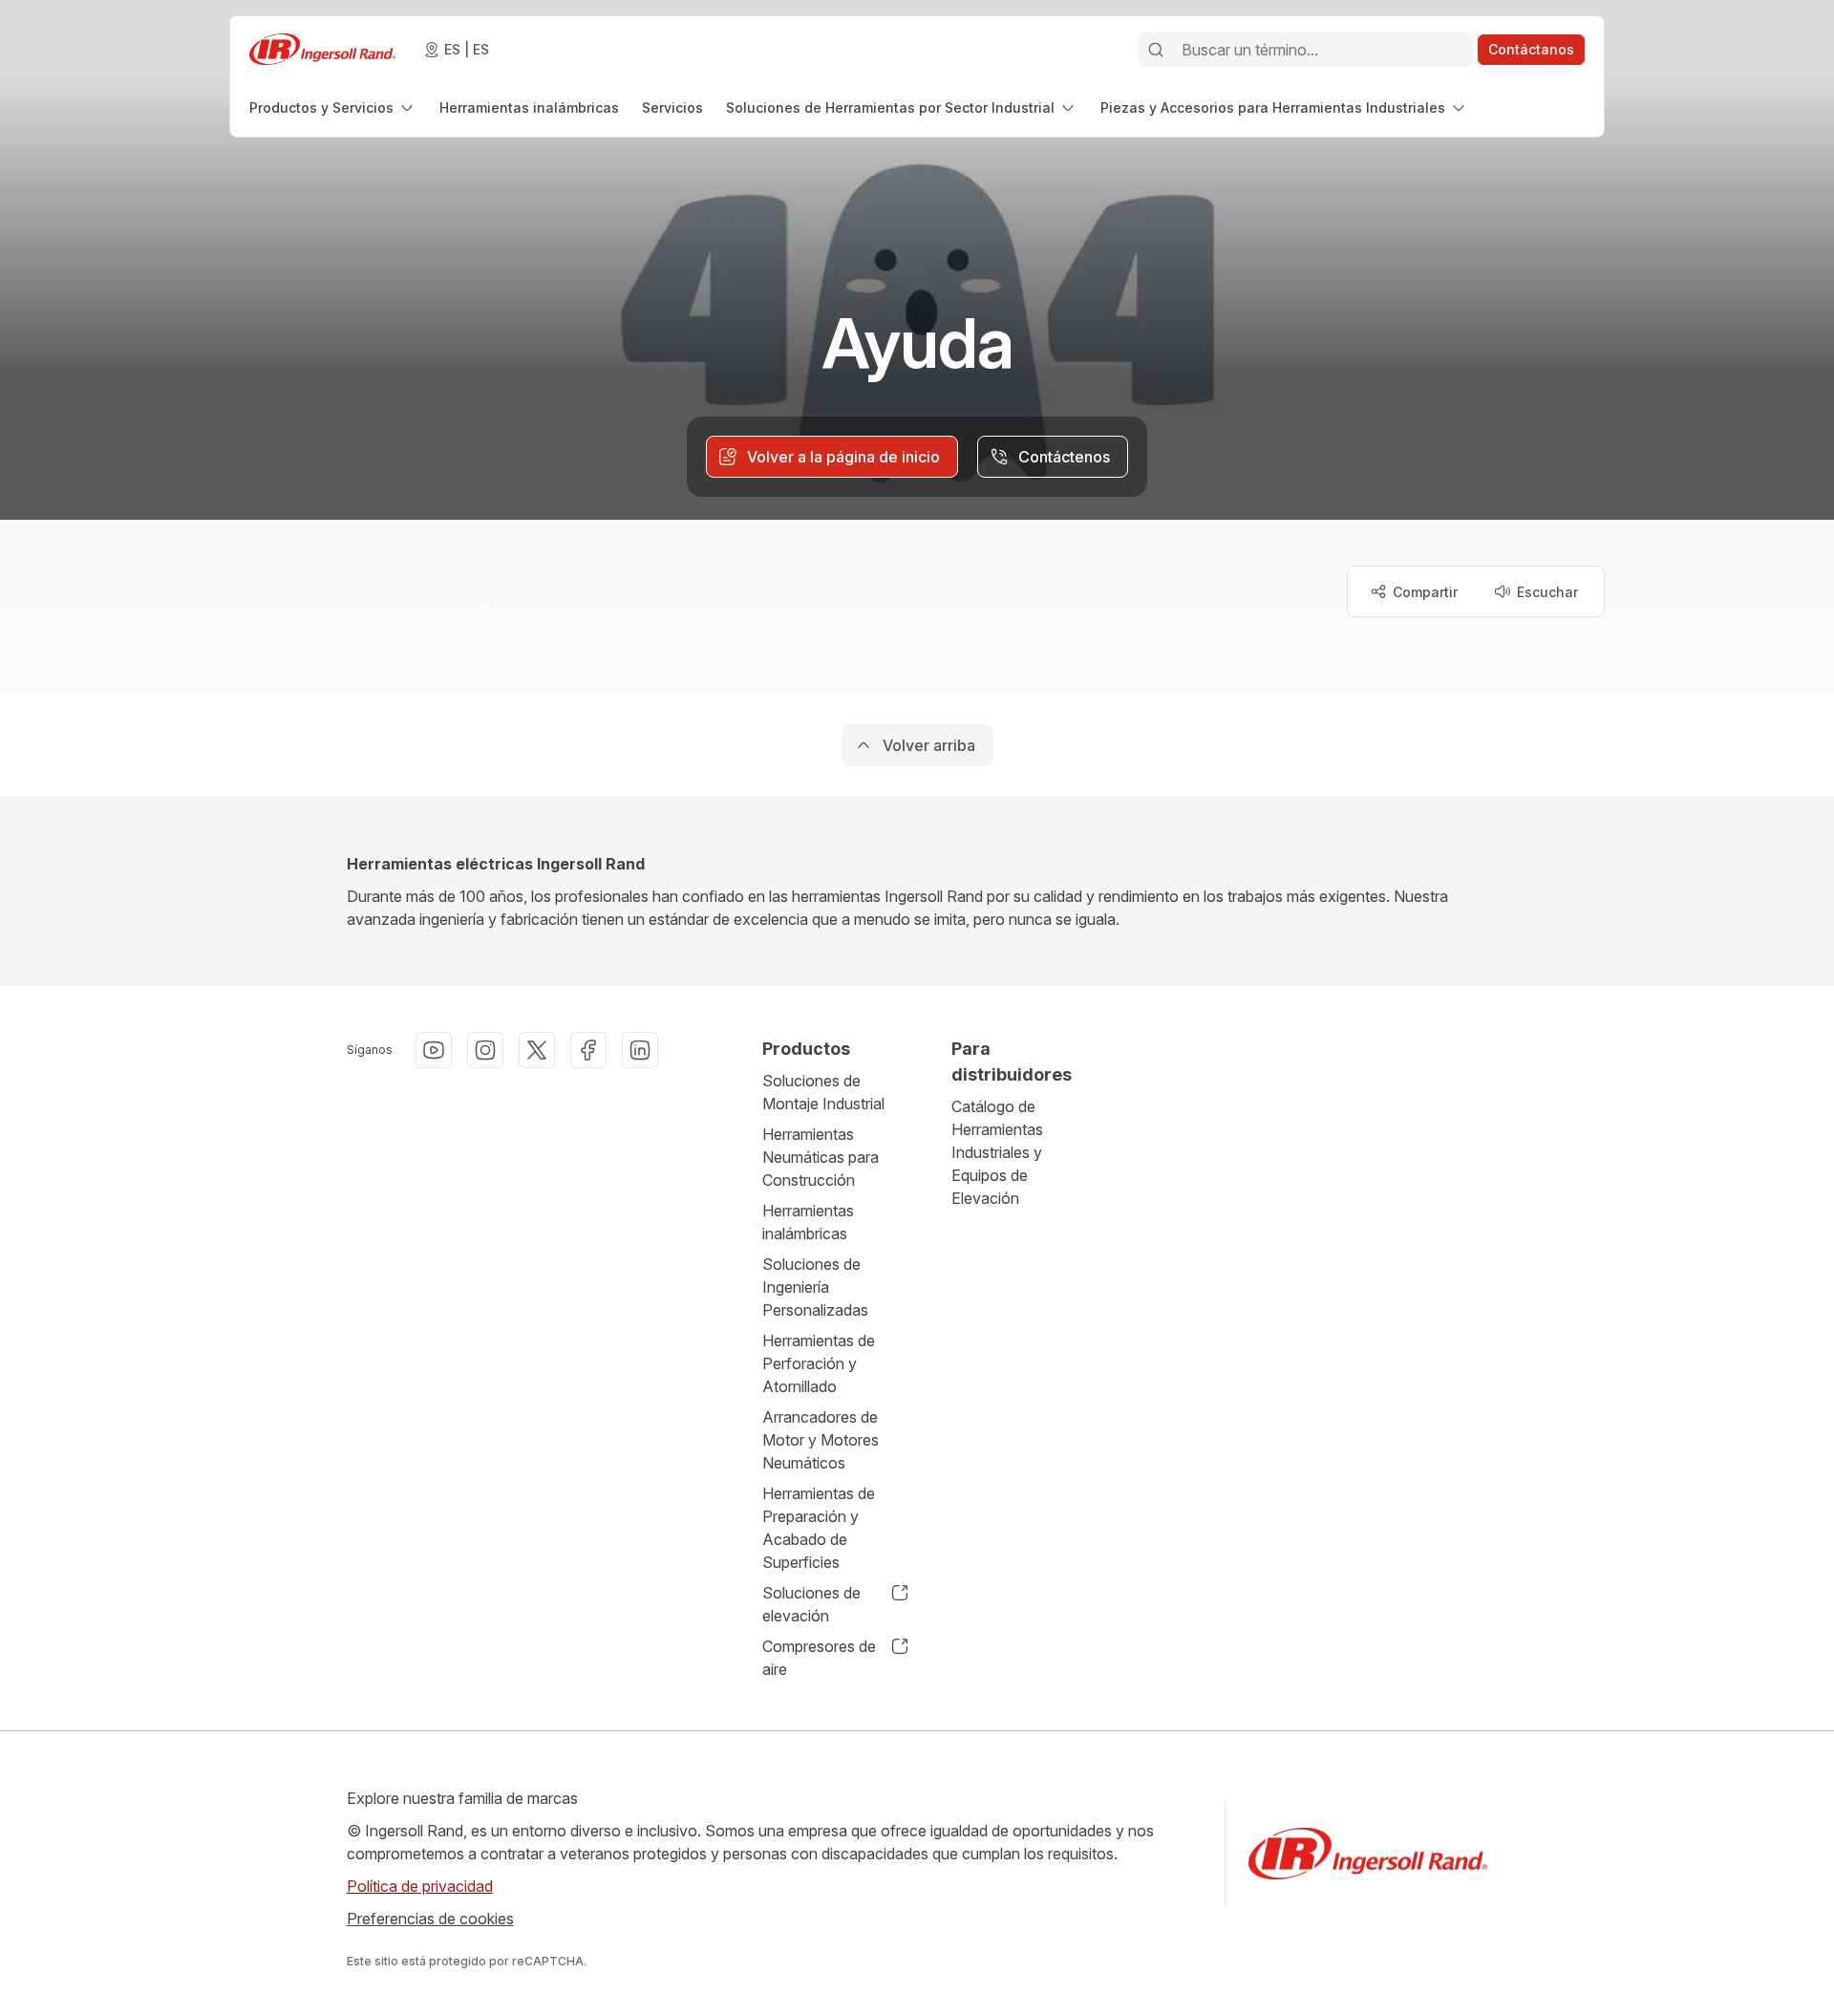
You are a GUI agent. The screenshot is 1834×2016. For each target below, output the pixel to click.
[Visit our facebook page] (588, 1050)
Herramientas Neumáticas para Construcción (821, 1157)
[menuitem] (333, 107)
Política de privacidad (420, 1886)
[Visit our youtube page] (434, 1050)
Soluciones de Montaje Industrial (823, 1092)
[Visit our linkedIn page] (640, 1050)
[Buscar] (1156, 50)
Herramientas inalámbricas (808, 1222)
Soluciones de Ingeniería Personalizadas (815, 1287)
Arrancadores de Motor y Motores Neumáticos (821, 1440)
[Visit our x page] (537, 1050)
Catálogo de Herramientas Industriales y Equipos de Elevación (997, 1152)
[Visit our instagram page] (485, 1050)
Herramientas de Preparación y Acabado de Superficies (819, 1528)
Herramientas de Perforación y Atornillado (819, 1363)
